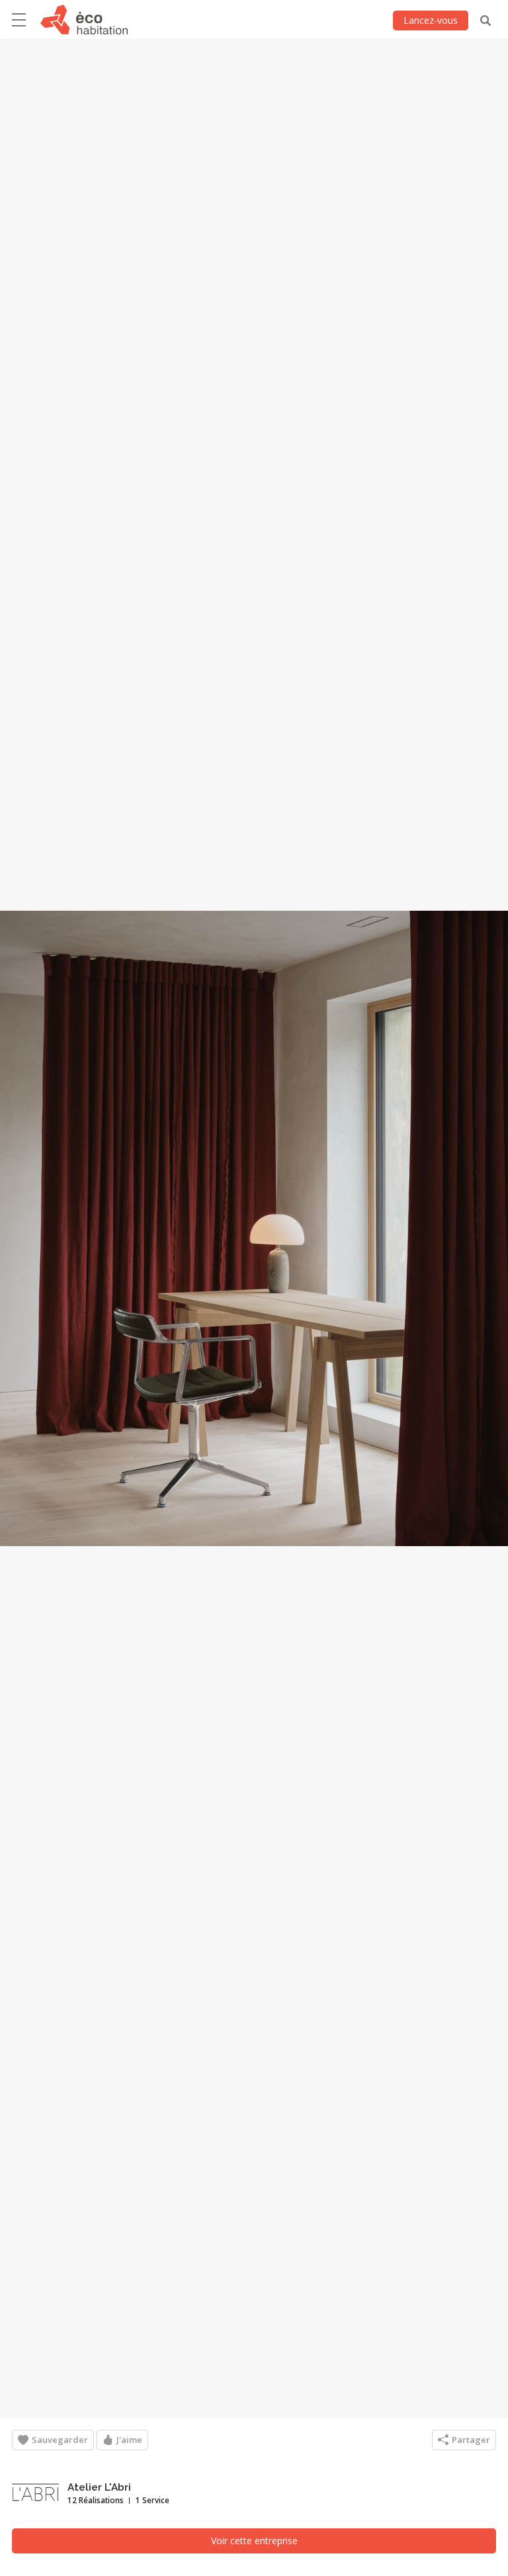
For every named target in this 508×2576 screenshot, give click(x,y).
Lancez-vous (431, 20)
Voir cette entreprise (254, 2541)
